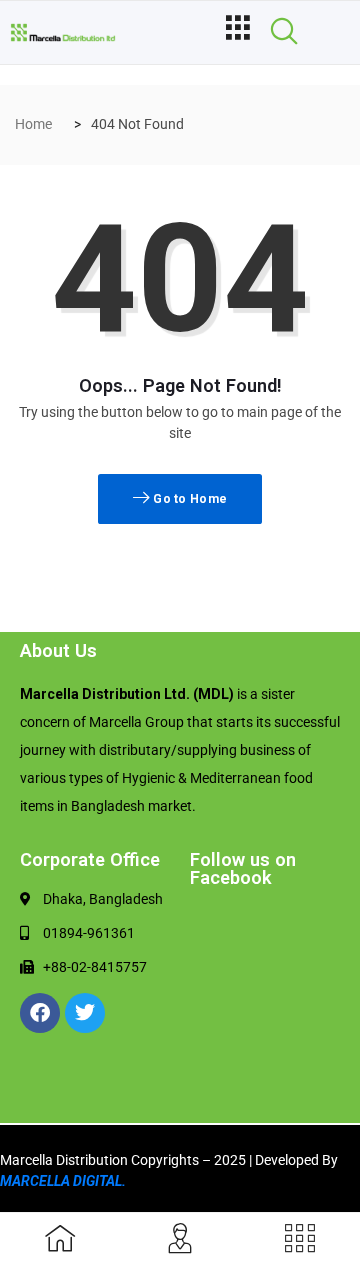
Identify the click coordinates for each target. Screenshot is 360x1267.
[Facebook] (40, 1013)
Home (33, 124)
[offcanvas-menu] (300, 1239)
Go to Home (188, 499)
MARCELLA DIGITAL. (63, 1181)
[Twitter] (85, 1013)
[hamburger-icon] (237, 32)
